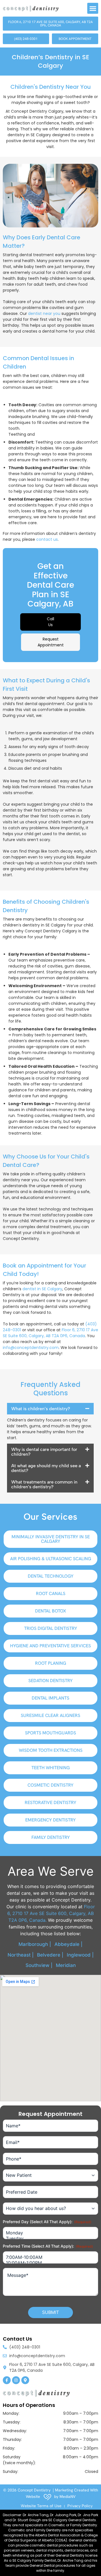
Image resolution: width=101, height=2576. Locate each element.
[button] (93, 8)
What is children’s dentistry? (41, 1409)
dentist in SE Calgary (42, 1289)
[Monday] (50, 2233)
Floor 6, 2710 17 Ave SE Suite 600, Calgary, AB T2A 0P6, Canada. (51, 1913)
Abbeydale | (68, 1944)
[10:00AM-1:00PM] (50, 2263)
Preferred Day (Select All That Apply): (47, 2222)
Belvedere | (50, 1955)
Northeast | (21, 1955)
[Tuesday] (50, 2238)
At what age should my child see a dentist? (46, 1468)
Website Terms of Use (41, 2506)
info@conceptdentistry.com (31, 1348)
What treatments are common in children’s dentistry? (44, 1484)
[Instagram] (16, 2380)
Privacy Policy (80, 2506)
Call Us (50, 622)
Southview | (39, 1965)
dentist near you (44, 314)
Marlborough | (35, 1944)
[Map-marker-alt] (25, 2380)
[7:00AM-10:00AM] (50, 2257)
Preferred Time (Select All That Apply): (48, 2246)
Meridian (66, 1965)
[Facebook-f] (7, 2380)
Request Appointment (51, 642)
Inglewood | (80, 1955)
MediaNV (67, 2497)
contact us (47, 539)
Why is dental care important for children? (44, 1452)
